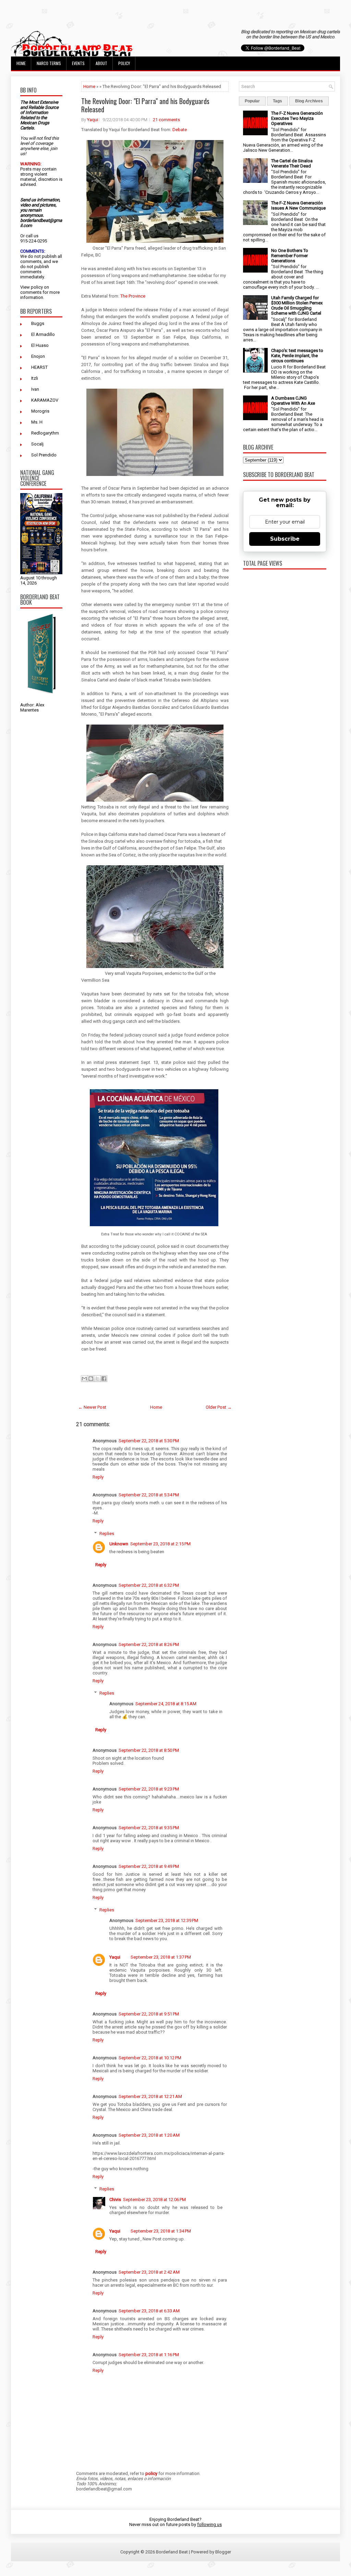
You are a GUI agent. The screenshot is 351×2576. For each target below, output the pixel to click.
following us (209, 2524)
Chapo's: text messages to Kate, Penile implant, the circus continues (297, 356)
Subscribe (285, 539)
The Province (133, 296)
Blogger (223, 2552)
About (101, 63)
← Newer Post (92, 1407)
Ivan (35, 389)
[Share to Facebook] (104, 1379)
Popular (252, 101)
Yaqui (93, 120)
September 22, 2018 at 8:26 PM (149, 1644)
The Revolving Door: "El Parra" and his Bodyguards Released (145, 105)
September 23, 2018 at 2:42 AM (149, 2272)
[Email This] (84, 1379)
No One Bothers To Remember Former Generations (290, 256)
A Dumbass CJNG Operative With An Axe (293, 401)
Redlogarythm (45, 433)
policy (37, 287)
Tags (277, 101)
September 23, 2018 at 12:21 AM (150, 2096)
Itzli (35, 378)
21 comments (166, 120)
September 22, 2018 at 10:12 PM (150, 2058)
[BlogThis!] (91, 1379)
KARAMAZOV (45, 400)
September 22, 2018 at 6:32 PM (149, 1585)
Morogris (40, 411)
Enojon (38, 356)
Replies (107, 1533)
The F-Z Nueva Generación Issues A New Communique (298, 205)
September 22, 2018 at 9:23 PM (149, 1789)
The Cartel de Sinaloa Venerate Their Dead (292, 163)
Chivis (115, 2200)
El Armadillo (43, 334)
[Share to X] (97, 1379)
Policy (124, 63)
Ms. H (37, 422)
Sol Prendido (44, 455)
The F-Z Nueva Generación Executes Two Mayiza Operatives (297, 118)
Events (78, 63)
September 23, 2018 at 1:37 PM (161, 1957)
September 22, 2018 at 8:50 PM (149, 1750)
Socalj (37, 444)
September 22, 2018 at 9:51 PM (149, 2014)
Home (21, 63)
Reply (98, 1477)
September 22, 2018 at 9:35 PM (149, 1828)
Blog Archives (309, 101)
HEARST (39, 367)
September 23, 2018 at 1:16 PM (149, 2355)
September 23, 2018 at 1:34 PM (161, 2231)
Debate (180, 130)
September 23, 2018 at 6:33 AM (149, 2311)
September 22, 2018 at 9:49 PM (149, 1866)
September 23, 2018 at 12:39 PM (167, 1920)
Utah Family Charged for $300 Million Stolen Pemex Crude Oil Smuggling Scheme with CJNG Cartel (297, 305)
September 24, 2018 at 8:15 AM (166, 1704)
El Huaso (40, 345)
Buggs (38, 323)
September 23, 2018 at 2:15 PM (160, 1544)
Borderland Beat (172, 2552)
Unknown (119, 1544)
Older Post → (219, 1407)
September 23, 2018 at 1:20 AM (149, 2135)
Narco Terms (49, 63)
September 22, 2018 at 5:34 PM (149, 1495)
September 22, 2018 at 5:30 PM (149, 1441)
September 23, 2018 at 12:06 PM (154, 2200)
